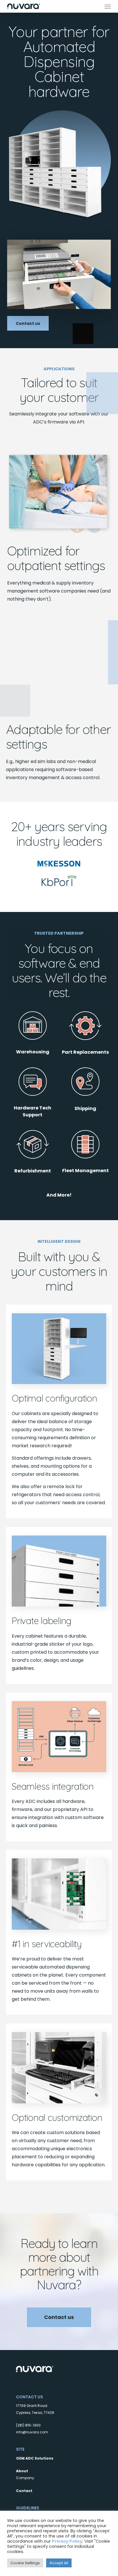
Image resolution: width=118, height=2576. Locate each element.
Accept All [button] (59, 2563)
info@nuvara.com (32, 2432)
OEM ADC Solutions (35, 2458)
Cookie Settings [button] (25, 2563)
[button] (108, 6)
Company (25, 2478)
